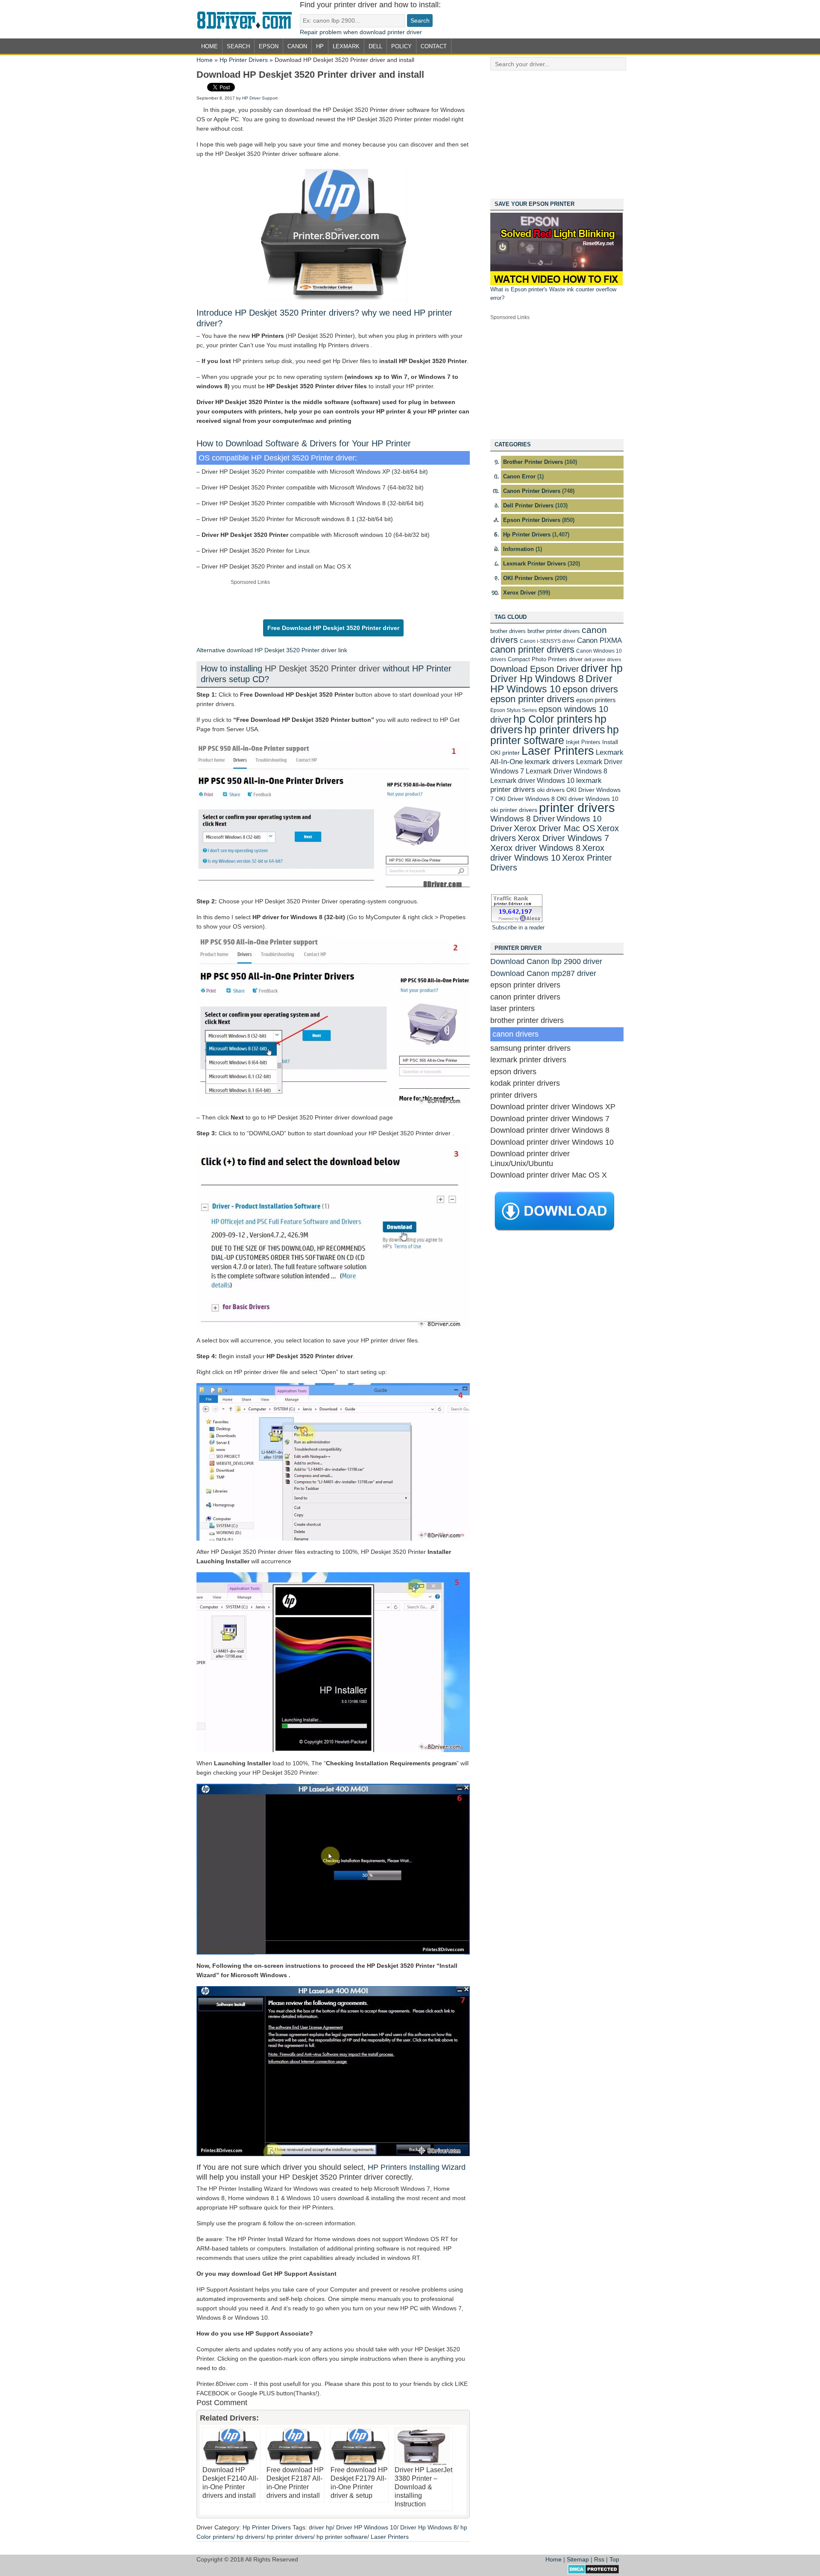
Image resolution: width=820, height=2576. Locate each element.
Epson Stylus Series (514, 710)
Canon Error (519, 476)
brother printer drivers (554, 631)
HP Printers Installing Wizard (417, 2167)
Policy (401, 46)
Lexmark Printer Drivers (534, 564)
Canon (297, 46)
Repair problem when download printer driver (361, 32)
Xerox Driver (520, 593)
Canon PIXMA (599, 640)
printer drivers (577, 807)
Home (209, 46)
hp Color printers (553, 719)
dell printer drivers (603, 659)
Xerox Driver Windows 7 (563, 838)
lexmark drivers (549, 762)
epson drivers (590, 689)
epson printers (596, 700)
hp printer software (342, 2537)
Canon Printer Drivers (532, 491)
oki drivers (551, 790)
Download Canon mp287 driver (543, 973)
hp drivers (250, 2537)
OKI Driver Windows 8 (525, 799)
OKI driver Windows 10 (587, 799)
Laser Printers (390, 2537)
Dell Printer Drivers (528, 506)
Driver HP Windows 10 (366, 2527)
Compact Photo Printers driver (545, 659)
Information (518, 549)
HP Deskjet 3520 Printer (281, 313)
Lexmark (346, 46)
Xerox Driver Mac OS (554, 828)
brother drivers (508, 631)
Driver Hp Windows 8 (429, 2527)
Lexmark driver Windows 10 (532, 780)
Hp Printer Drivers (244, 60)
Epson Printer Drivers (532, 520)
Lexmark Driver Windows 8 (567, 771)
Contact (434, 46)
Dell (375, 46)
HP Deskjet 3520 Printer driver (324, 668)
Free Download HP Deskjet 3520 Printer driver (333, 628)
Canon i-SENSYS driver (548, 641)
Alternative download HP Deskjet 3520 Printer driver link (272, 650)
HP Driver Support (260, 98)
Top (614, 2559)
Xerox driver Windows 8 (535, 848)
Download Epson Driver (535, 669)
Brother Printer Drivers (533, 462)
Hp (320, 46)
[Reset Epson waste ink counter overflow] (556, 283)
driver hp (321, 2527)
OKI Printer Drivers (528, 578)
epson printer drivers (532, 699)
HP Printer (391, 443)
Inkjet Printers (583, 742)
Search (238, 46)
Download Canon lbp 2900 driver (546, 961)
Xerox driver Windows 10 (547, 853)
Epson (269, 46)
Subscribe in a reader (518, 928)
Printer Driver (248, 19)
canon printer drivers (532, 649)
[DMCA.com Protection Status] (593, 2572)
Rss (599, 2559)
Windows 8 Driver (523, 819)
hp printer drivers (290, 2537)
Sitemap (578, 2559)
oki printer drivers (514, 810)
